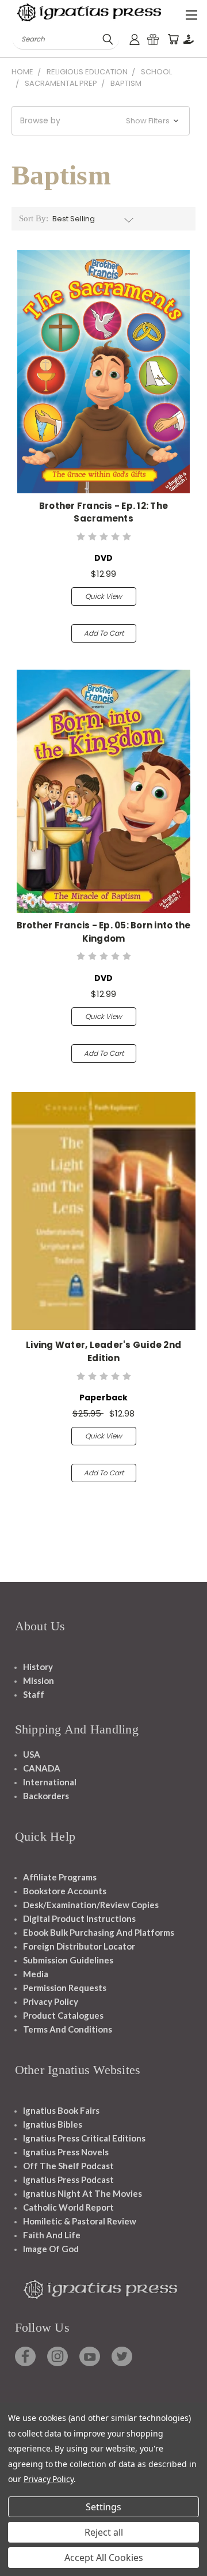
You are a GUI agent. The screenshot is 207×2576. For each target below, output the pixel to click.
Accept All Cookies (104, 2558)
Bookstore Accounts (65, 1891)
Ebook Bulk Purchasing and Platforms (99, 1932)
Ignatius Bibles (53, 2124)
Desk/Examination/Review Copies (91, 1905)
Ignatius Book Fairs (61, 2110)
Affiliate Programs (60, 1877)
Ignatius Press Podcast (68, 2180)
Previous (18, 2564)
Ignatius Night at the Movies (83, 2193)
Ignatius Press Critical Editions (84, 2138)
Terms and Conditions (68, 2029)
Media (36, 1974)
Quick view (103, 596)
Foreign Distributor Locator (79, 1946)
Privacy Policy (51, 2001)
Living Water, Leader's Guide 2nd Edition (103, 1351)
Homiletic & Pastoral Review (80, 2221)
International (50, 1782)
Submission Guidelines (68, 1960)
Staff (34, 1694)
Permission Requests (65, 1988)
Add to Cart (104, 633)
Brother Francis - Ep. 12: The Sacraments (103, 512)
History (38, 1667)
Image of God (51, 2249)
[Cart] (173, 39)
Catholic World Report (68, 2207)
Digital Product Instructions (79, 1918)
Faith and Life (52, 2235)
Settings (103, 2507)
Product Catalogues (63, 2015)
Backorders (46, 1796)
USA (32, 1754)
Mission (39, 1680)
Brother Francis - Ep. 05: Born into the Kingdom (104, 932)
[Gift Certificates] (153, 39)
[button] (101, 121)
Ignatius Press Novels (66, 2152)
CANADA (42, 1768)
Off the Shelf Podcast (68, 2166)
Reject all (104, 2532)
